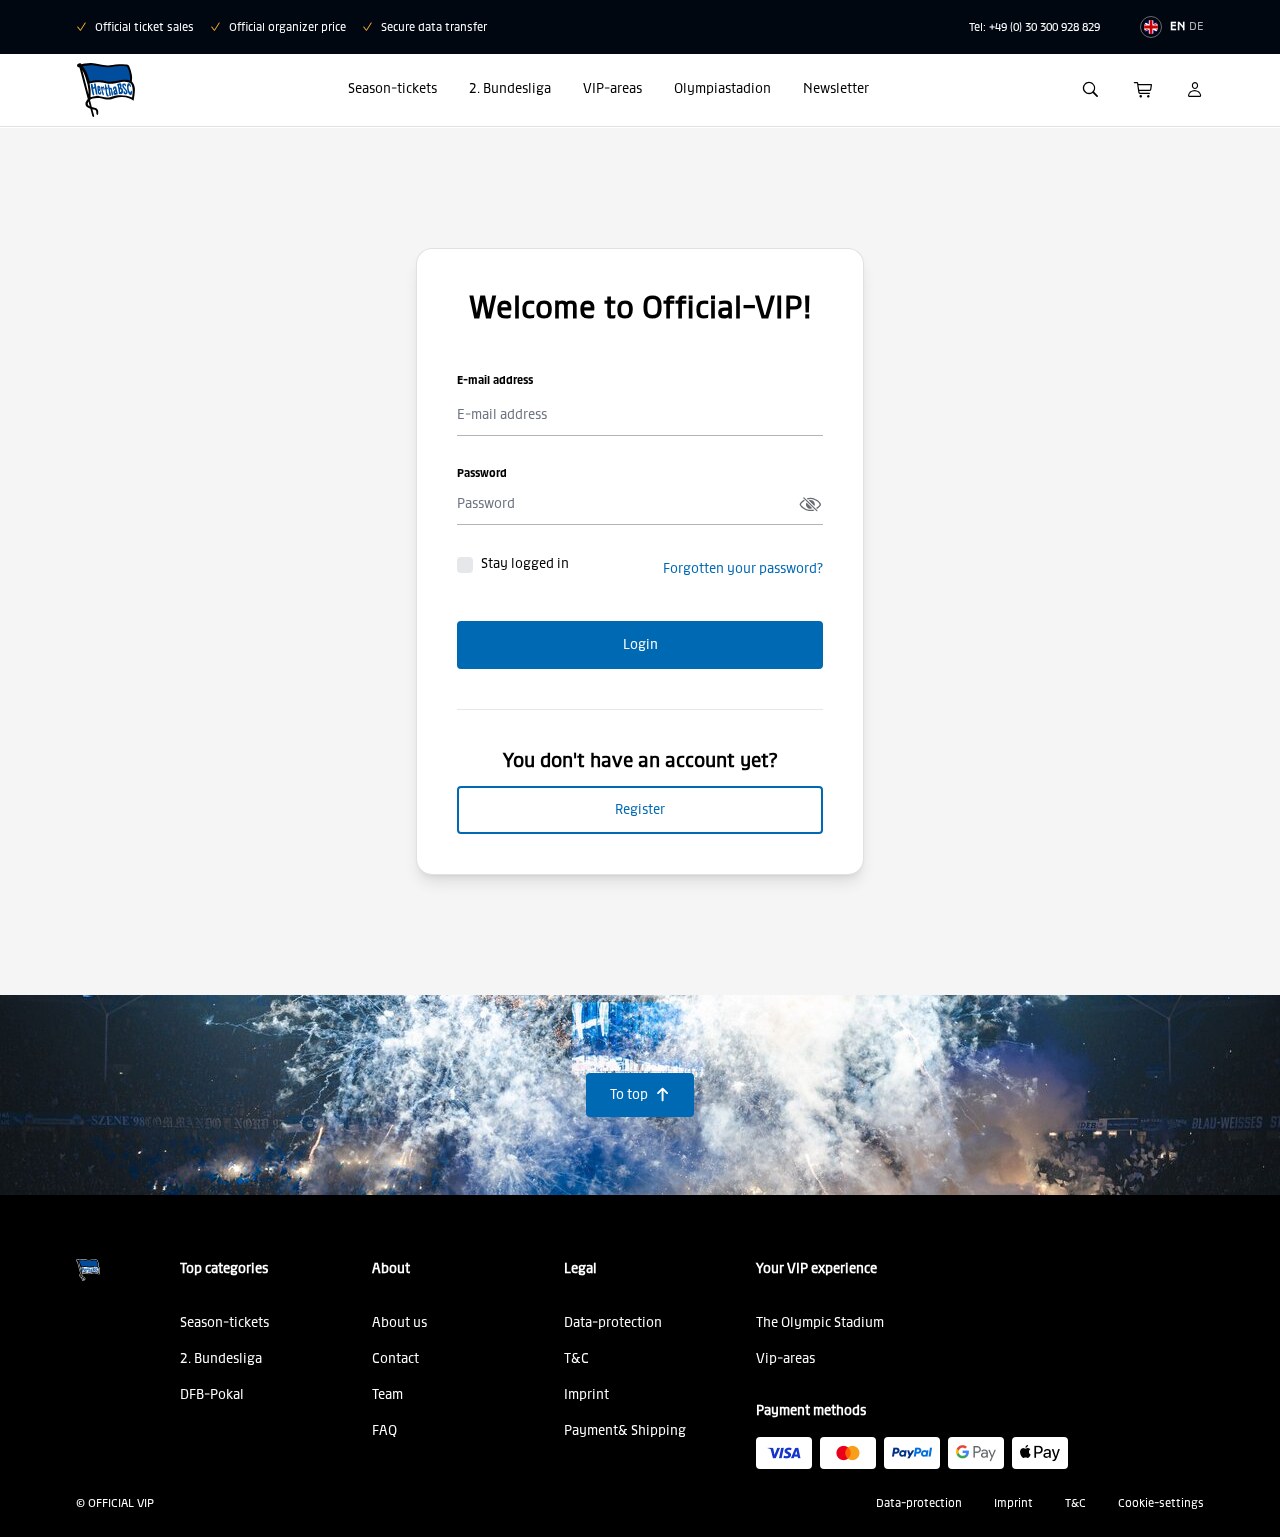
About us (399, 1322)
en (1177, 26)
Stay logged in (525, 564)
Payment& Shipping (625, 1430)
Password (482, 473)
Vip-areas (785, 1358)
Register (640, 809)
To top (640, 1094)
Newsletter (836, 88)
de (1196, 26)
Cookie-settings (1161, 1503)
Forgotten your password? (743, 568)
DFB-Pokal (212, 1394)
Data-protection (613, 1322)
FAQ (384, 1430)
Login (640, 644)
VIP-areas (612, 88)
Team (387, 1394)
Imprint (586, 1394)
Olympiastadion (722, 88)
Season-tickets (392, 88)
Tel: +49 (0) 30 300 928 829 (1034, 27)
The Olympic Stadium (820, 1322)
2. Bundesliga (510, 88)
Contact (395, 1358)
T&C (576, 1358)
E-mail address (495, 380)
